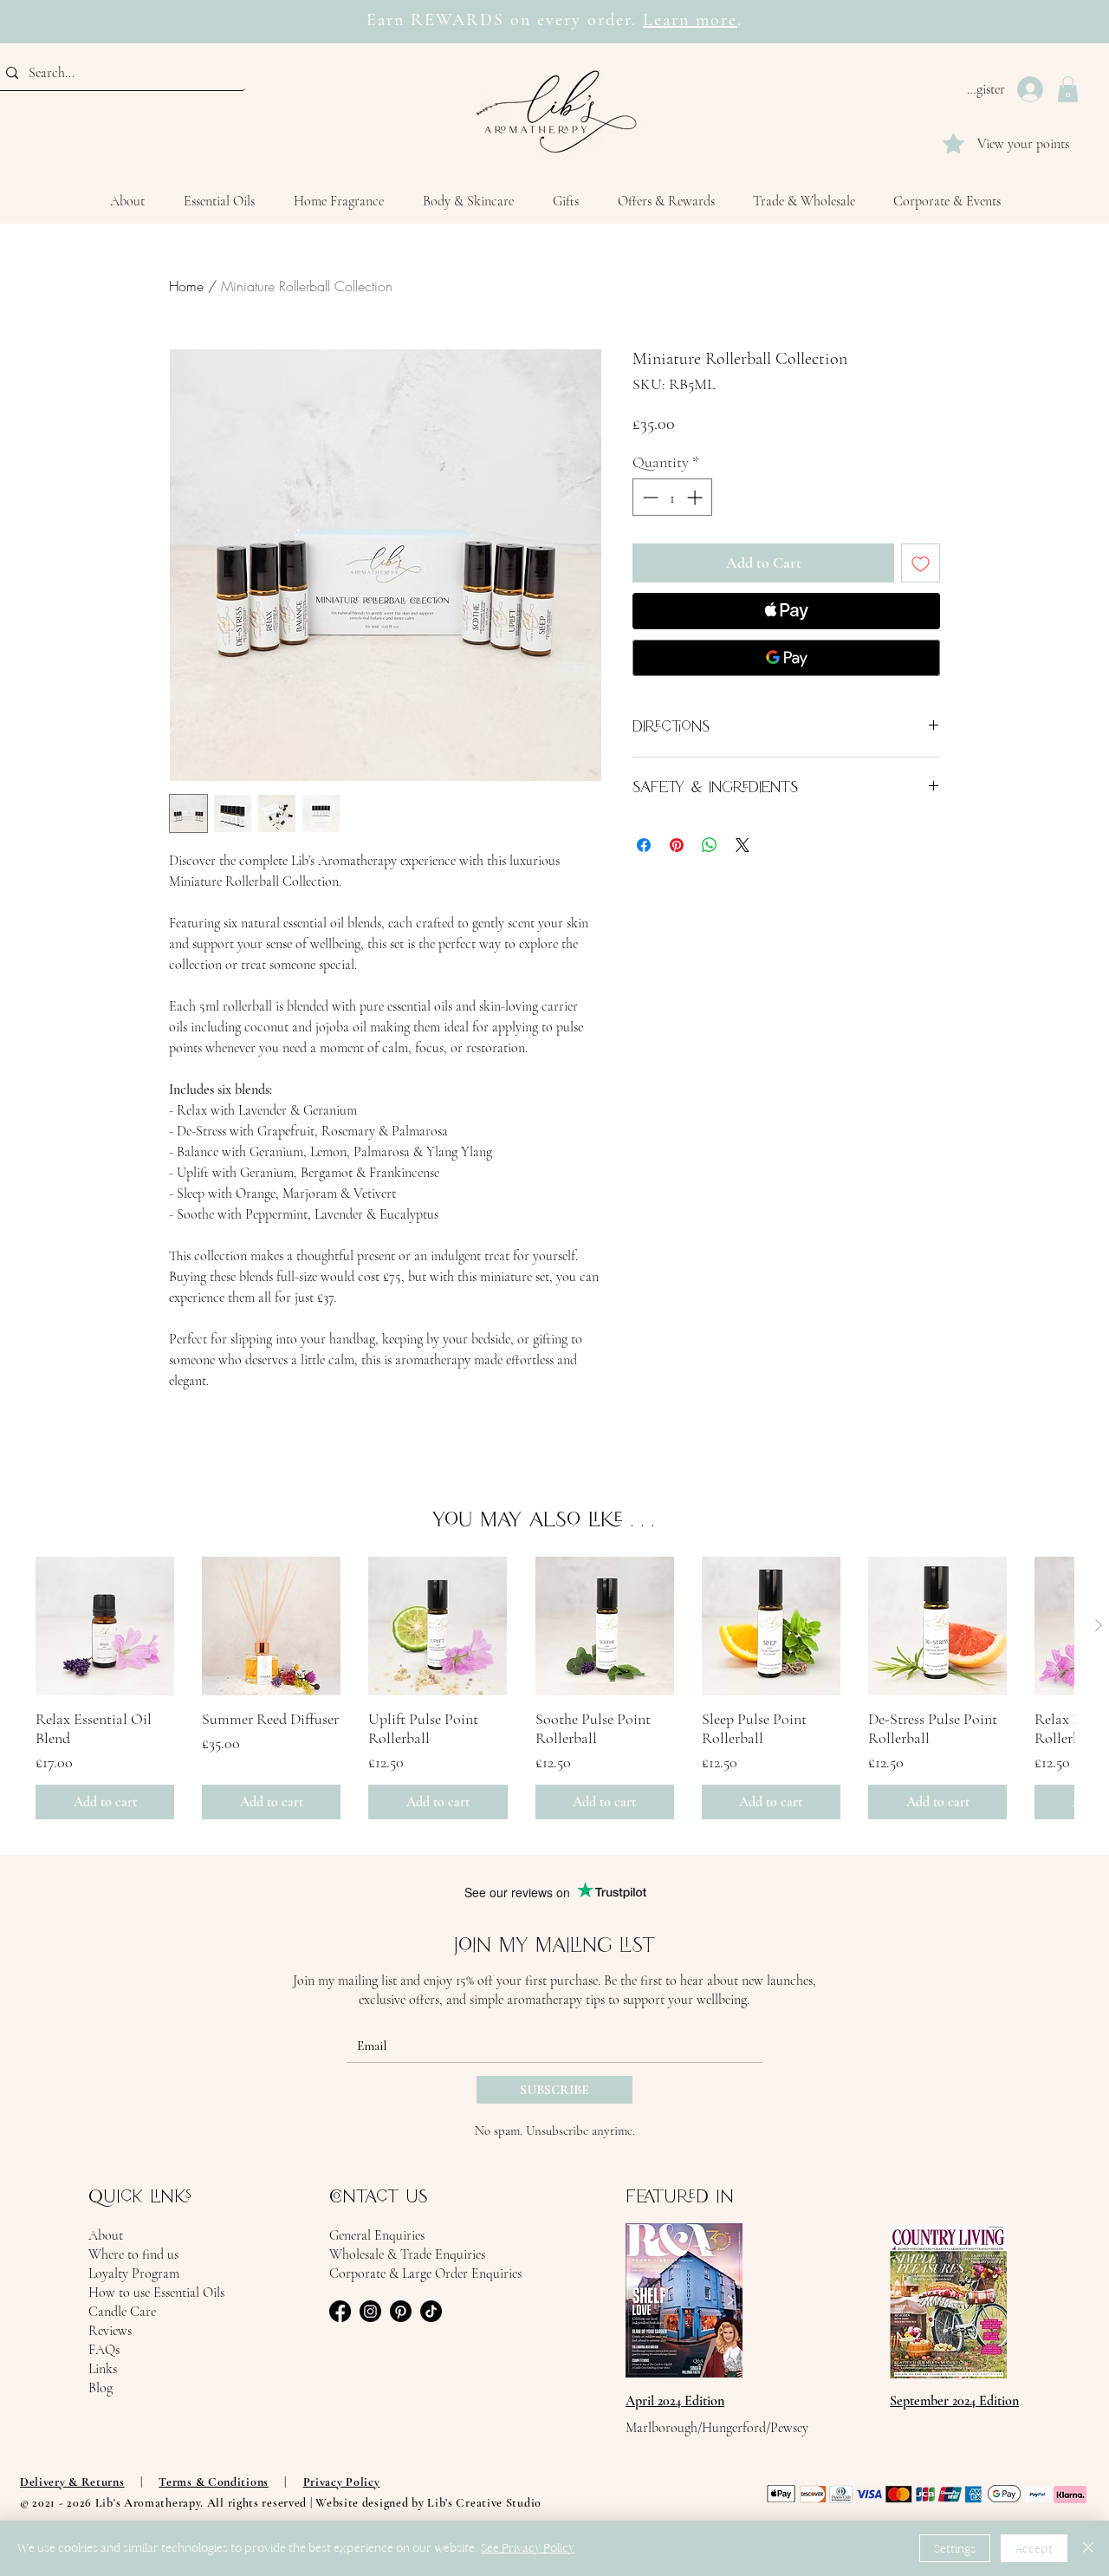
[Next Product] (1099, 1625)
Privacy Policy (342, 2482)
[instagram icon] (370, 2311)
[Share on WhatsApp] (710, 845)
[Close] (1088, 2548)
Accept (1034, 2549)
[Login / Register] (1032, 89)
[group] (554, 1688)
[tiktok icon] (431, 2311)
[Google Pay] (786, 658)
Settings (955, 2549)
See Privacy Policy (528, 2548)
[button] (1068, 89)
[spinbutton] (672, 497)
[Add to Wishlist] (921, 563)
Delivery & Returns (72, 2482)
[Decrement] (649, 497)
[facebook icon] (340, 2311)
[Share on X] (743, 845)
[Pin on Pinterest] (677, 845)
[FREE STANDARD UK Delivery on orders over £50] (546, 9)
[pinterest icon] (401, 2311)
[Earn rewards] (563, 9)
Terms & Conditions (214, 2482)
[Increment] (696, 497)
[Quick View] (105, 1626)
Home (186, 286)
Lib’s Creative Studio (484, 2503)
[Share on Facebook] (644, 845)
